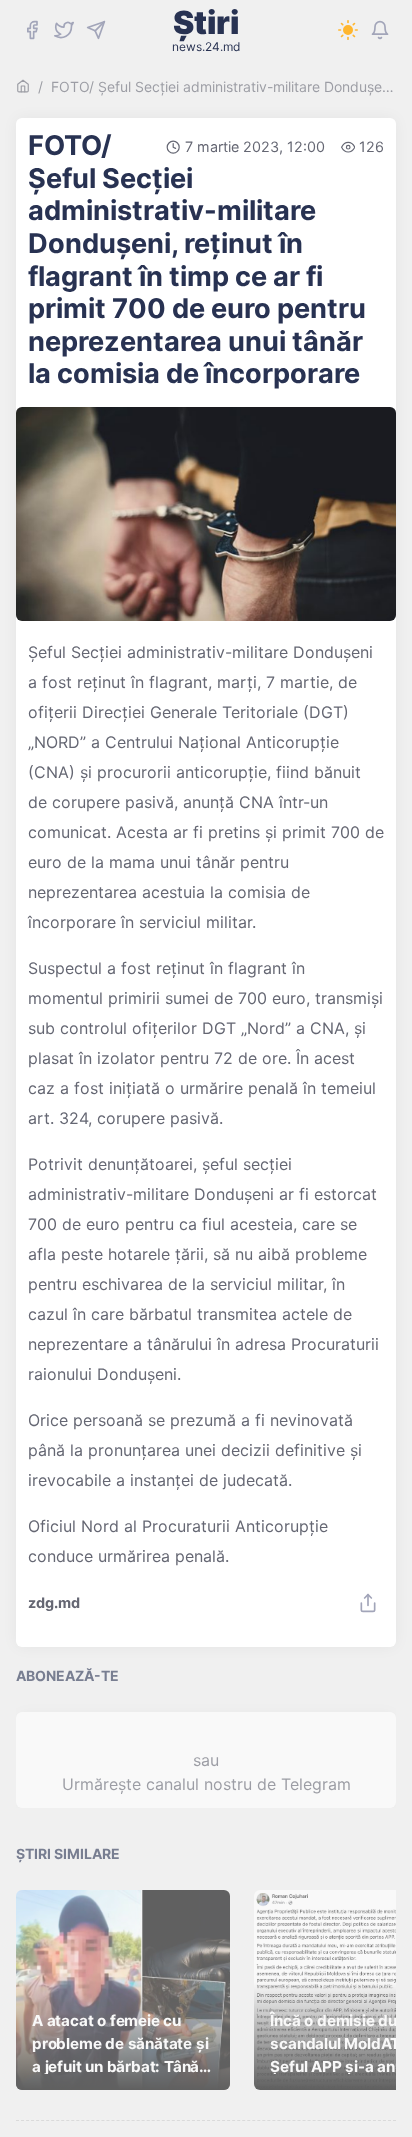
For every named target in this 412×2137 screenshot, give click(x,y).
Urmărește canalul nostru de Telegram (206, 1784)
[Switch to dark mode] (348, 30)
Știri (206, 30)
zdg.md (54, 1603)
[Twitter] (64, 30)
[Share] (368, 1603)
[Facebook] (32, 30)
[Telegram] (96, 30)
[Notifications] (380, 30)
